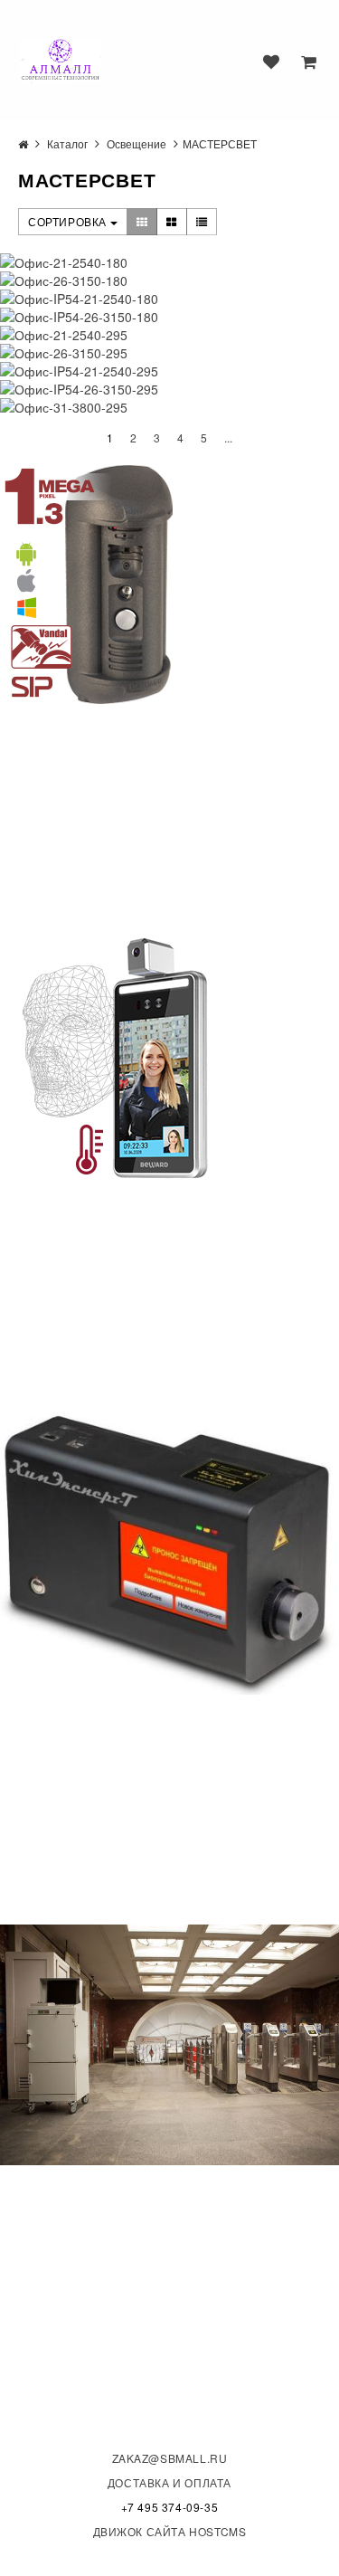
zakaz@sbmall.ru (170, 2458)
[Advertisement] (136, 820)
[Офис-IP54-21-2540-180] (169, 299)
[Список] (202, 222)
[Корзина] (309, 62)
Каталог (67, 143)
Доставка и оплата (169, 2482)
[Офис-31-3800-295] (169, 407)
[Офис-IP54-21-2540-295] (169, 371)
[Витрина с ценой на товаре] (142, 222)
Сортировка (69, 221)
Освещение (137, 143)
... (228, 437)
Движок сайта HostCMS (170, 2531)
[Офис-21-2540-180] (169, 262)
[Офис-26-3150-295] (169, 353)
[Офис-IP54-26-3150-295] (169, 389)
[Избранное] (271, 62)
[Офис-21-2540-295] (169, 335)
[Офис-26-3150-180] (169, 280)
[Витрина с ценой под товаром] (172, 222)
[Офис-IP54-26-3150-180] (169, 317)
